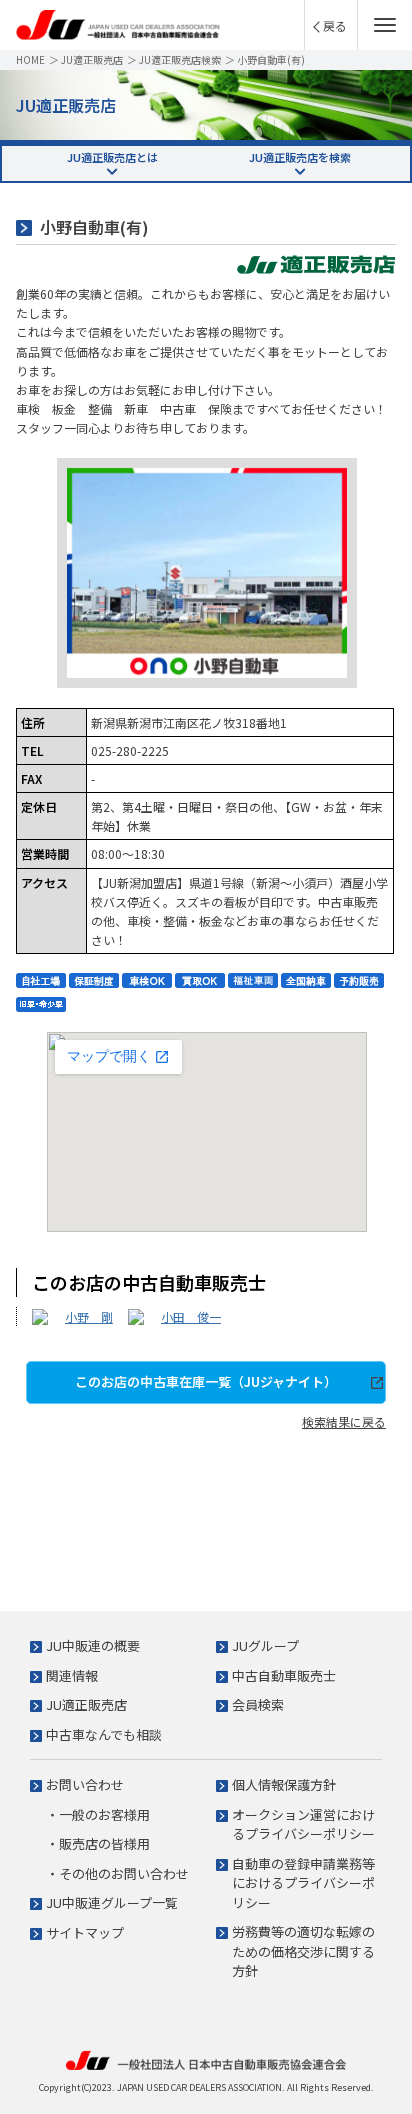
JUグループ (265, 1645)
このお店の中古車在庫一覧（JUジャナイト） (206, 1381)
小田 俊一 (191, 1316)
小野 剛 (89, 1316)
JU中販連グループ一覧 (112, 1902)
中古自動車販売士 (284, 1675)
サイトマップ (85, 1932)
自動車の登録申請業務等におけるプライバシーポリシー (303, 1883)
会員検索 (258, 1704)
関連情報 (72, 1675)
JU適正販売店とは (112, 157)
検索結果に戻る (344, 1421)
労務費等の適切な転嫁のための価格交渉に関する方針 (303, 1951)
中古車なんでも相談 (104, 1734)
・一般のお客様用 (98, 1814)
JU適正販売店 (92, 59)
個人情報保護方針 (284, 1784)
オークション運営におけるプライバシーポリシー (303, 1824)
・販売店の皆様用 (98, 1843)
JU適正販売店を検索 (300, 157)
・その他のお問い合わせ (117, 1873)
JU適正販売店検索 (180, 59)
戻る (335, 25)
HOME (30, 59)
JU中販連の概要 (93, 1645)
